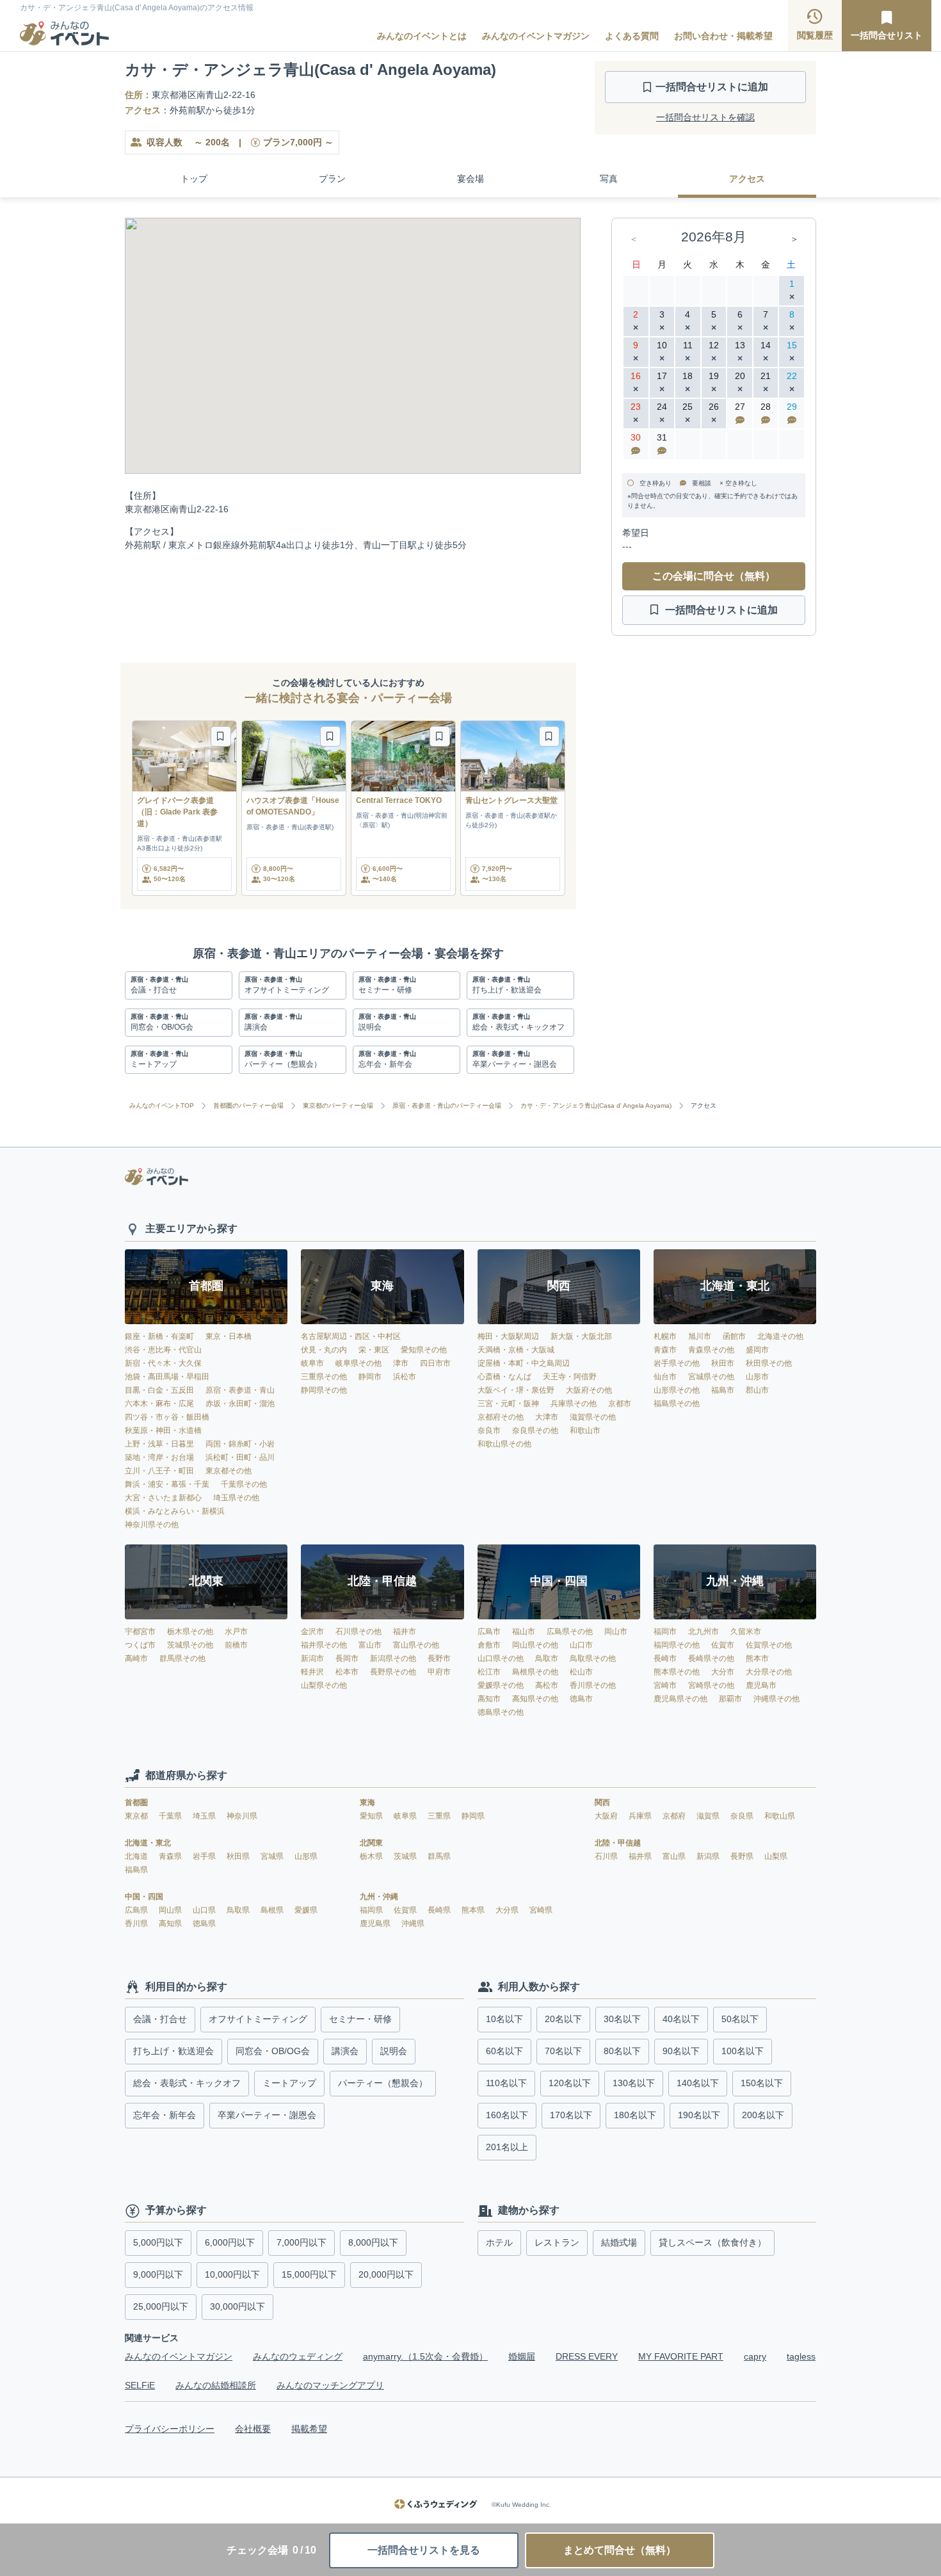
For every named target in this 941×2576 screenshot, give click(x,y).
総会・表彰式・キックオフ (187, 2083)
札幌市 (665, 1336)
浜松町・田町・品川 (240, 1457)
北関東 (371, 1843)
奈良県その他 (535, 1430)
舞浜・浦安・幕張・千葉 (167, 1484)
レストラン (557, 2242)
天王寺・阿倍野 (570, 1377)
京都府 (675, 1816)
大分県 (508, 1910)
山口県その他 (501, 1658)
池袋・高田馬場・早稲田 (167, 1377)
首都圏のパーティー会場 (248, 1106)
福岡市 (665, 1632)
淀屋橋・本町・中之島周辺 (524, 1363)
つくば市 (140, 1645)
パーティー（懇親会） (383, 2083)
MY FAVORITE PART (681, 2356)
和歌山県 (780, 1816)
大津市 (547, 1417)
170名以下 (571, 2115)
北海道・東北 (148, 1843)
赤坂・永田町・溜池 (240, 1404)
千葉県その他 (244, 1484)
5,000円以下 (158, 2242)
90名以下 (681, 2051)
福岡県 (372, 1910)
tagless (801, 2356)
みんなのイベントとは (422, 36)
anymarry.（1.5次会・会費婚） (425, 2356)
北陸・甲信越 (618, 1843)
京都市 (620, 1404)
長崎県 (440, 1910)
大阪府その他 (589, 1390)
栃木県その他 (190, 1632)
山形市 (757, 1377)
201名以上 (507, 2147)
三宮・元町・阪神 (508, 1404)
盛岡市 (757, 1350)
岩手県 (205, 1856)
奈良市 (489, 1430)
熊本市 (757, 1658)
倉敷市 (489, 1645)
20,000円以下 (386, 2274)
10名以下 (504, 2019)
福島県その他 (677, 1404)
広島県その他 (570, 1632)
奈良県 (743, 1816)
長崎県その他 (711, 1658)
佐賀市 (723, 1645)
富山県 (675, 1856)
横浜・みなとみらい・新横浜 (175, 1511)
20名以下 (563, 2019)
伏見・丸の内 (324, 1350)
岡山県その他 (535, 1645)
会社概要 (253, 2429)
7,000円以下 (302, 2242)
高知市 (489, 1699)
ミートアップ (289, 2083)
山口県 (205, 1910)
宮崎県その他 (711, 1685)
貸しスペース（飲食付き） (712, 2242)
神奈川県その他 (152, 1525)
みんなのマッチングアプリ (330, 2385)
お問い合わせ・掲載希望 (723, 36)
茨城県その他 (190, 1645)
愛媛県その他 (501, 1685)
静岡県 (473, 1816)
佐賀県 (406, 1910)
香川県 (137, 1924)
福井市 (405, 1632)
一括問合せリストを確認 (705, 117)
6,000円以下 (230, 2242)
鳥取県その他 (593, 1658)
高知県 (171, 1924)
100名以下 (743, 2051)
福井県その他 (324, 1645)
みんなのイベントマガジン (536, 36)
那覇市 (730, 1699)
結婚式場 (619, 2242)
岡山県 (171, 1910)
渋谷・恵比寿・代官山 (163, 1350)
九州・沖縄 (379, 1897)
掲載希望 (309, 2429)
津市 (401, 1363)
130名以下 (634, 2083)
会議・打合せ (160, 2019)
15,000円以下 (309, 2274)
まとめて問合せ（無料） (620, 2550)
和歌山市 (585, 1430)
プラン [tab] (332, 179)
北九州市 (704, 1632)
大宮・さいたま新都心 (163, 1498)
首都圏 (136, 1802)
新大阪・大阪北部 (581, 1336)
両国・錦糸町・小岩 (240, 1444)
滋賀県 (709, 1816)
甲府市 (439, 1672)
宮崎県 (541, 1910)
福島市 (723, 1390)
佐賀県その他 (769, 1645)
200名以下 (763, 2115)
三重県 (440, 1816)
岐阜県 (406, 1816)
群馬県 (439, 1856)
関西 (602, 1802)
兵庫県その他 (574, 1404)
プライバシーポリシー (170, 2429)
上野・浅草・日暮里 (159, 1444)
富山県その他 (416, 1645)
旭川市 (700, 1336)
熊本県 (474, 1910)
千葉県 (171, 1816)
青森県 (171, 1856)
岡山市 (616, 1632)
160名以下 (507, 2115)
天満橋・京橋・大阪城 (516, 1350)
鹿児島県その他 (680, 1699)
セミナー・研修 (360, 2019)
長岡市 (347, 1658)
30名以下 (622, 2019)
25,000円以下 (161, 2306)
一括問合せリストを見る (424, 2550)
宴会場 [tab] (470, 179)
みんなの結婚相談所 (216, 2385)
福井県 (641, 1856)
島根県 (273, 1910)
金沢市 (312, 1632)
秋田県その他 (769, 1363)
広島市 (489, 1632)
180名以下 (635, 2115)
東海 (367, 1802)
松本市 (347, 1672)
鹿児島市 (761, 1685)
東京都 (137, 1816)
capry (755, 2356)
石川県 (607, 1856)
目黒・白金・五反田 (159, 1390)
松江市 (489, 1672)
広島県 (137, 1910)
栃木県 (372, 1856)
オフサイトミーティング (258, 2019)
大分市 (723, 1672)
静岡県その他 (324, 1390)
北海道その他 (780, 1336)
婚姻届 (522, 2356)
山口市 (581, 1645)
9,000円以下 (158, 2274)
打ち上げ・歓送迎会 (173, 2051)
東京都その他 (229, 1471)
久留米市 (746, 1632)
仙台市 (665, 1377)
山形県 (306, 1856)
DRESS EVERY (587, 2356)
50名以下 (740, 2019)
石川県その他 (358, 1632)
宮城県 (273, 1856)
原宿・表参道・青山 (240, 1390)
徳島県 (204, 1924)
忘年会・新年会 (165, 2115)
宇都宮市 (140, 1632)
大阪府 (607, 1816)
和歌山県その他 (504, 1444)
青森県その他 (711, 1350)
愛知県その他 (424, 1350)
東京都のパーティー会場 (338, 1106)
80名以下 (622, 2051)
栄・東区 (374, 1350)
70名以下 (563, 2051)
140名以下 (698, 2083)
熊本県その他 (677, 1672)
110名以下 (506, 2083)
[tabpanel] (470, 427)
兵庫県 (641, 1816)
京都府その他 (501, 1417)
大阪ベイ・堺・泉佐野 (516, 1390)
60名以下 (504, 2051)
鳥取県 (239, 1910)
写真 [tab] (609, 179)
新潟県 (709, 1856)
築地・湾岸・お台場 (159, 1457)
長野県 (743, 1856)
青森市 (665, 1350)
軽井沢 (312, 1672)
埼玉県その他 (236, 1498)
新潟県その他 (393, 1658)
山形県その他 (677, 1390)
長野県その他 (393, 1672)
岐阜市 (312, 1363)
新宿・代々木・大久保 (163, 1363)
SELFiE (140, 2385)
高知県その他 (535, 1699)
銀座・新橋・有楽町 (159, 1336)
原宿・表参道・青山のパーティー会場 (447, 1106)
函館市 (734, 1336)
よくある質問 (632, 36)
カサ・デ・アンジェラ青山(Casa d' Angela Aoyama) (310, 69)
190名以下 (699, 2115)
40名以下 (681, 2019)
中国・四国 (144, 1897)
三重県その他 (324, 1377)
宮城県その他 (711, 1377)
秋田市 (723, 1363)
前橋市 (236, 1645)
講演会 (345, 2051)
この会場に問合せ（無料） (714, 576)
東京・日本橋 (229, 1336)
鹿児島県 (376, 1924)
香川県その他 (593, 1685)
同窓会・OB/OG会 (273, 2051)
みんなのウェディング (298, 2356)
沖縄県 (413, 1924)
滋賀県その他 (593, 1417)
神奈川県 (242, 1816)
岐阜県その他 (358, 1363)
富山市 (370, 1645)
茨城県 (406, 1856)
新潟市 (312, 1658)
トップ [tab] (194, 179)
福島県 (136, 1870)
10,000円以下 (232, 2274)
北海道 (137, 1856)
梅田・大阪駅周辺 (508, 1336)
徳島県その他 (501, 1712)
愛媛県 (306, 1910)
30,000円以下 (237, 2306)
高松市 (547, 1685)
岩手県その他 (677, 1363)
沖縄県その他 (776, 1699)
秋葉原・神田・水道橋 (163, 1430)
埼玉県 (205, 1816)
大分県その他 (769, 1672)
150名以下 (762, 2083)
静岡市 (370, 1377)
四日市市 (435, 1363)
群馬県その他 (182, 1658)
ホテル (499, 2242)
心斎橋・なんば (504, 1377)
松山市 (581, 1672)
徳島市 (581, 1699)
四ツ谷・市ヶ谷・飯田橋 (167, 1417)
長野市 (439, 1658)
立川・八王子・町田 (159, 1471)
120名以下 (570, 2083)
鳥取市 (547, 1658)
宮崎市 (665, 1685)
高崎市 (136, 1658)
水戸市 (236, 1632)
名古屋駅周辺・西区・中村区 (351, 1336)
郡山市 (757, 1390)
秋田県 (239, 1856)
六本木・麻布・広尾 (159, 1404)
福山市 (524, 1632)
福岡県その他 (677, 1645)
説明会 (394, 2051)
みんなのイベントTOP (162, 1106)
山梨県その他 (324, 1685)
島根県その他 (535, 1672)
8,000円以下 (373, 2242)
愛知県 (372, 1816)
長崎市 (665, 1658)
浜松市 (405, 1377)
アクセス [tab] (747, 179)
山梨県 (776, 1856)
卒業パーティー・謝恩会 (267, 2115)
